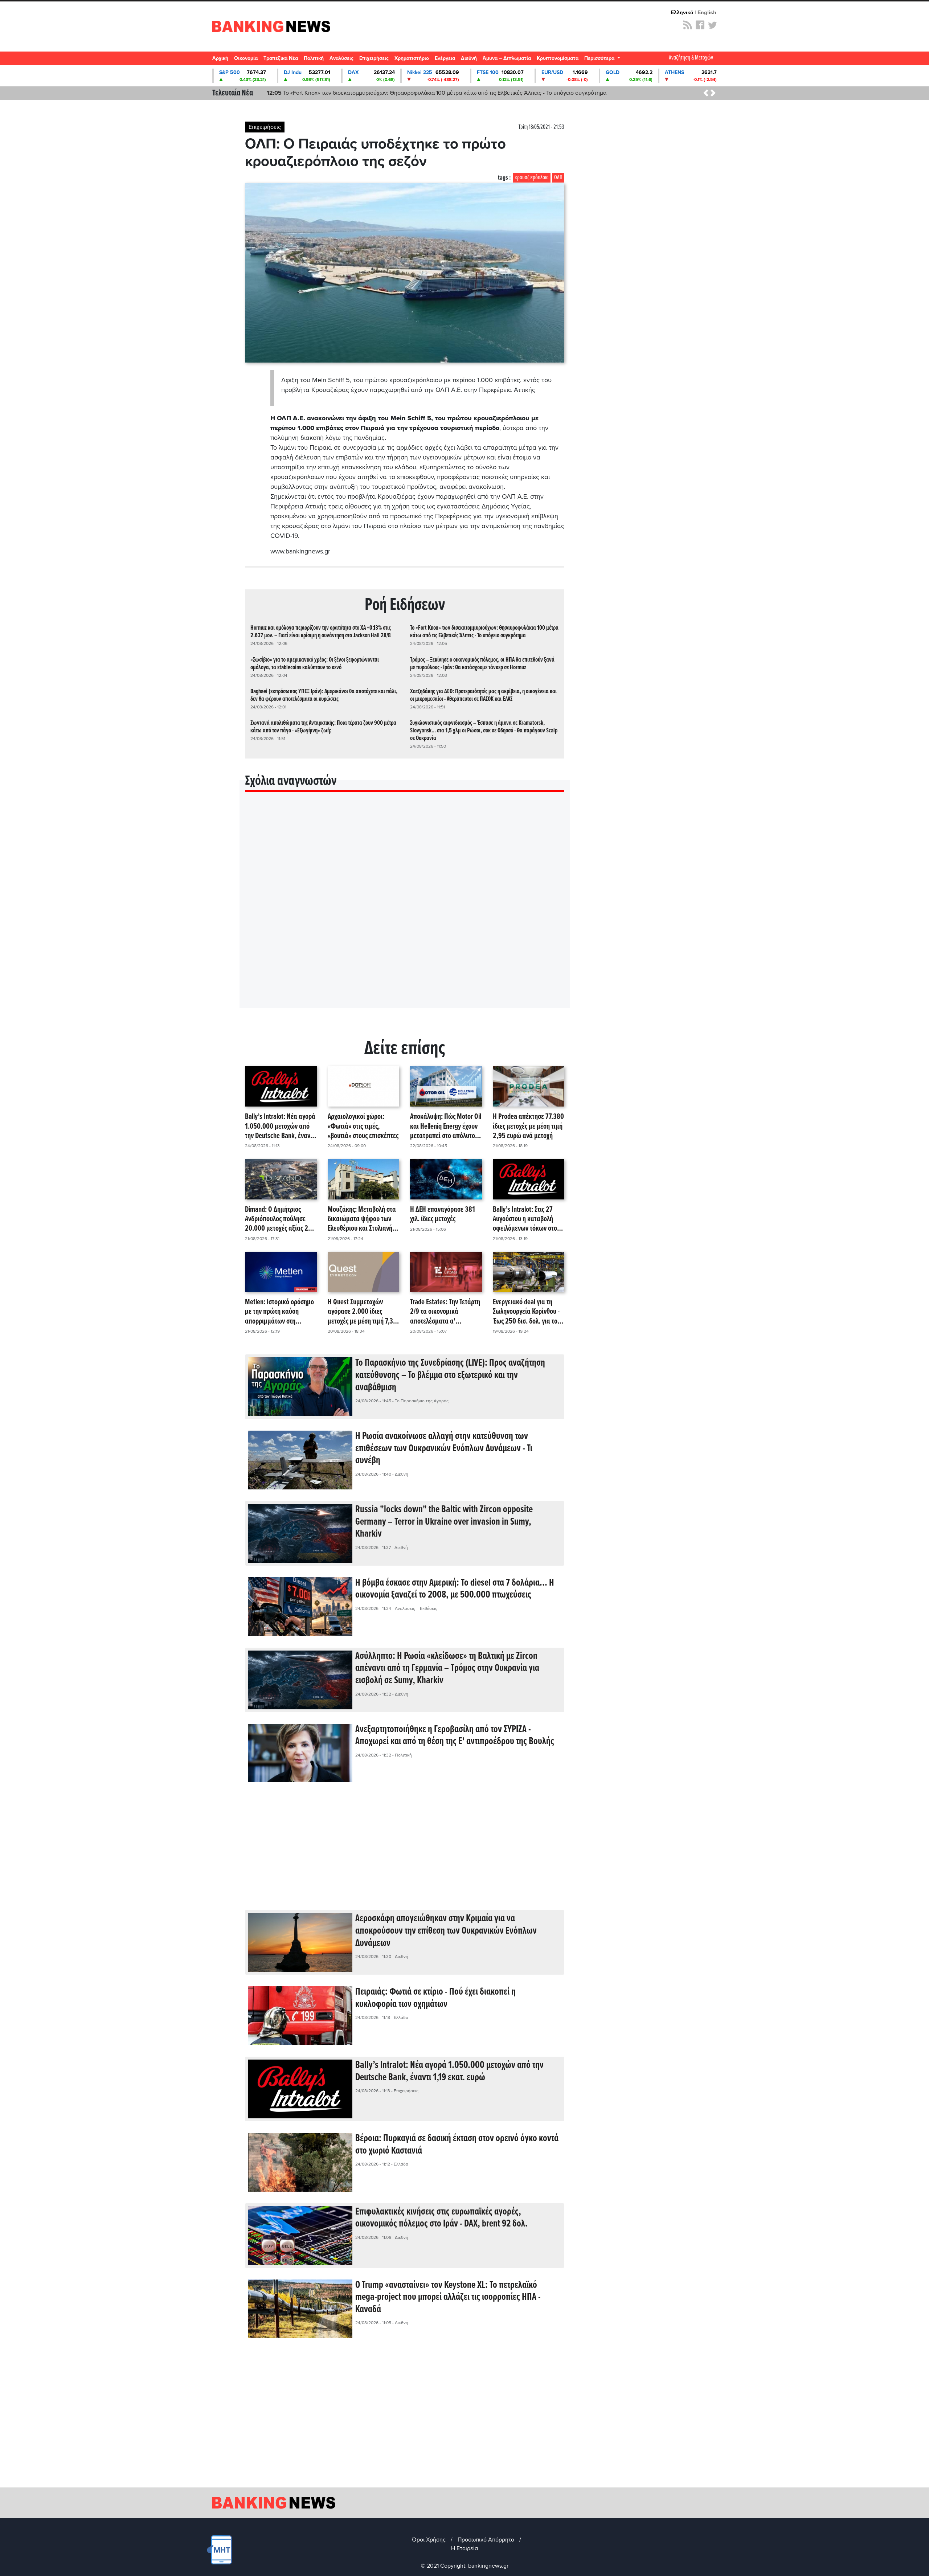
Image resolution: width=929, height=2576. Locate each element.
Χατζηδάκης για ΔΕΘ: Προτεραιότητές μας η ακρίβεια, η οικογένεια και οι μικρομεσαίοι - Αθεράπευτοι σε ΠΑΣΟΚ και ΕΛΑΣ (483, 695)
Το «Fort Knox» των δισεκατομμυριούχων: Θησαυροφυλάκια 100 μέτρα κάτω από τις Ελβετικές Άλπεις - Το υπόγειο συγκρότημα (484, 632)
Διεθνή (469, 58)
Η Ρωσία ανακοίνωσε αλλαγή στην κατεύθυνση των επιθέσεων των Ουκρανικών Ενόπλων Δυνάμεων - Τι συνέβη (444, 1449)
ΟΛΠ (558, 178)
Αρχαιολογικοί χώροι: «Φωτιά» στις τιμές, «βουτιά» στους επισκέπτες (363, 1127)
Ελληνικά (682, 12)
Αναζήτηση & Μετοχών (691, 58)
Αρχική (220, 58)
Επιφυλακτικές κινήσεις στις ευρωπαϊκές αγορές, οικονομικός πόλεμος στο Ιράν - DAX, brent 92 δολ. (441, 2218)
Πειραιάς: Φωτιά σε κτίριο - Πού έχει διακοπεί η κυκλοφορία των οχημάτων (435, 1998)
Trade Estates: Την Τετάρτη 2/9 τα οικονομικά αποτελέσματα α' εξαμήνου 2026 (445, 1312)
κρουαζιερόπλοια (532, 178)
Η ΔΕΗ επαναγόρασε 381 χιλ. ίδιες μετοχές (443, 1215)
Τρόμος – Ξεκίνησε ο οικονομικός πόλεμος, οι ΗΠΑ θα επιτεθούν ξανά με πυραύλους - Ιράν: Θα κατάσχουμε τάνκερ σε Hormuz (482, 664)
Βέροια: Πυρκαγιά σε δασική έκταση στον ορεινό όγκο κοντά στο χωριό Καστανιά (457, 2145)
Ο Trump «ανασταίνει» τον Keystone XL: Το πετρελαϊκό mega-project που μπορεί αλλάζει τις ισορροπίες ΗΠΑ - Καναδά (448, 2297)
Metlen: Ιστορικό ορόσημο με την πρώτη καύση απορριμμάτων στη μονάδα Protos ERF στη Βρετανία (279, 1312)
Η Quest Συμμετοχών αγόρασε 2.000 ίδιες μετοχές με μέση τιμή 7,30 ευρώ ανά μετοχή (362, 1312)
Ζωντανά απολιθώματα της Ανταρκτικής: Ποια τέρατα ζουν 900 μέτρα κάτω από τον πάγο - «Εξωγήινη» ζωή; (323, 727)
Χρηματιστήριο (412, 58)
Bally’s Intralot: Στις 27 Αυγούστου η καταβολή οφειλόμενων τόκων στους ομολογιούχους (528, 1219)
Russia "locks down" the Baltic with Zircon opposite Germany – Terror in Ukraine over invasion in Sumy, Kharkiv (444, 1522)
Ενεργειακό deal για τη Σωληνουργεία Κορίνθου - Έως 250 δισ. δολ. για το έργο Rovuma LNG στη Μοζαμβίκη (526, 1312)
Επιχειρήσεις (374, 58)
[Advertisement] (405, 1852)
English (707, 12)
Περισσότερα (600, 58)
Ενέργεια (445, 58)
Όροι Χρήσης (429, 2540)
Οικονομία (246, 58)
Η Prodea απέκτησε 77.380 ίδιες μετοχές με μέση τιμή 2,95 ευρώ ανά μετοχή (528, 1127)
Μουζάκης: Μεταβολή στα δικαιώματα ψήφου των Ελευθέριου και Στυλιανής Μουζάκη (362, 1219)
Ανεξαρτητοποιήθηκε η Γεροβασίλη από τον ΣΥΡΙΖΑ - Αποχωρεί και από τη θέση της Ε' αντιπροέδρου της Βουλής (455, 1736)
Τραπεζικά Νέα (281, 58)
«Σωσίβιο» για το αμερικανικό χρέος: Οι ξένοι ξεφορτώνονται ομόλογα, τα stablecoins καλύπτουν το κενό (409, 93)
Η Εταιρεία (464, 2548)
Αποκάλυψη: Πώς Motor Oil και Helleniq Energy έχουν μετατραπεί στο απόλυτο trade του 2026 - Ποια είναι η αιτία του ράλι (446, 1127)
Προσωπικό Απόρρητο (486, 2540)
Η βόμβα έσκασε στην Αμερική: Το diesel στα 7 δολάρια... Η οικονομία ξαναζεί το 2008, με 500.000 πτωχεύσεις (455, 1589)
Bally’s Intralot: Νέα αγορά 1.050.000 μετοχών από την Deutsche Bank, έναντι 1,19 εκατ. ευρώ (280, 1127)
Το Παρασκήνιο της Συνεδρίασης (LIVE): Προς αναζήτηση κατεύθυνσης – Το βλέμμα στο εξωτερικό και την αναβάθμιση (450, 1375)
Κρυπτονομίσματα (558, 58)
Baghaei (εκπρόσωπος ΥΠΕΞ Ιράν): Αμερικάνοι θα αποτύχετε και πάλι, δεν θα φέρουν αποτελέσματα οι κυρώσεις (324, 695)
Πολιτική (314, 58)
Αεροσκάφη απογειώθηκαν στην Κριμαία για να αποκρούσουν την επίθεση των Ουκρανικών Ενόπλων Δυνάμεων (446, 1931)
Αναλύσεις (341, 58)
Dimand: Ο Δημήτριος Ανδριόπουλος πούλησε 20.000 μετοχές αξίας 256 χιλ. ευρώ (280, 1219)
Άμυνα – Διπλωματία (507, 58)
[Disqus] (405, 909)
